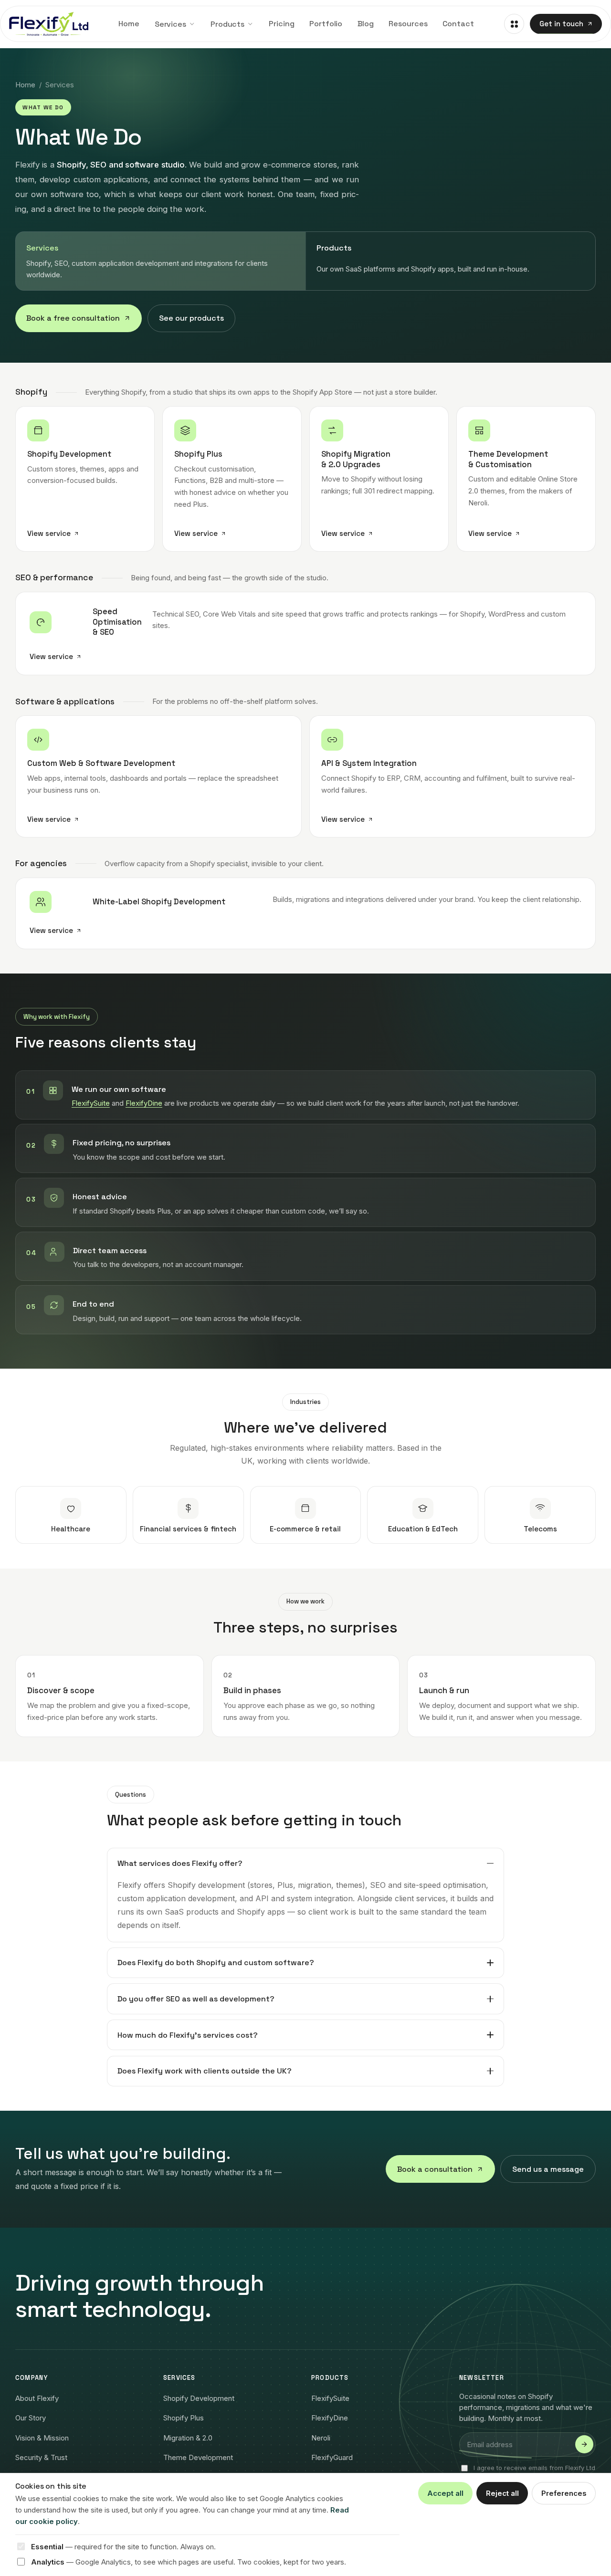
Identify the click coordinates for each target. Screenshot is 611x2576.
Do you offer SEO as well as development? (196, 1999)
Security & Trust (41, 2457)
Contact (458, 24)
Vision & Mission (42, 2438)
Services (170, 24)
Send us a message (548, 2169)
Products (227, 24)
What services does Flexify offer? (180, 1863)
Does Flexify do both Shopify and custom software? (216, 1963)
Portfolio (326, 24)
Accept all (445, 2493)
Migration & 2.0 (188, 2438)
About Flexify (37, 2398)
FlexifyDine (144, 1103)
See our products (191, 318)
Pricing (281, 24)
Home (129, 24)
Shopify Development (199, 2398)
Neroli (321, 2438)
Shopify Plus (184, 2418)
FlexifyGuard (332, 2457)
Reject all (502, 2493)
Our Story (31, 2418)
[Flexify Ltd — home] (49, 24)
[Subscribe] (584, 2444)
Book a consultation (435, 2169)
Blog (366, 24)
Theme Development (198, 2457)
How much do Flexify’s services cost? (188, 2035)
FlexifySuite (91, 1103)
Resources (408, 24)
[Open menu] (514, 24)
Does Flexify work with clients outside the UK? (205, 2071)
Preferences (564, 2493)
